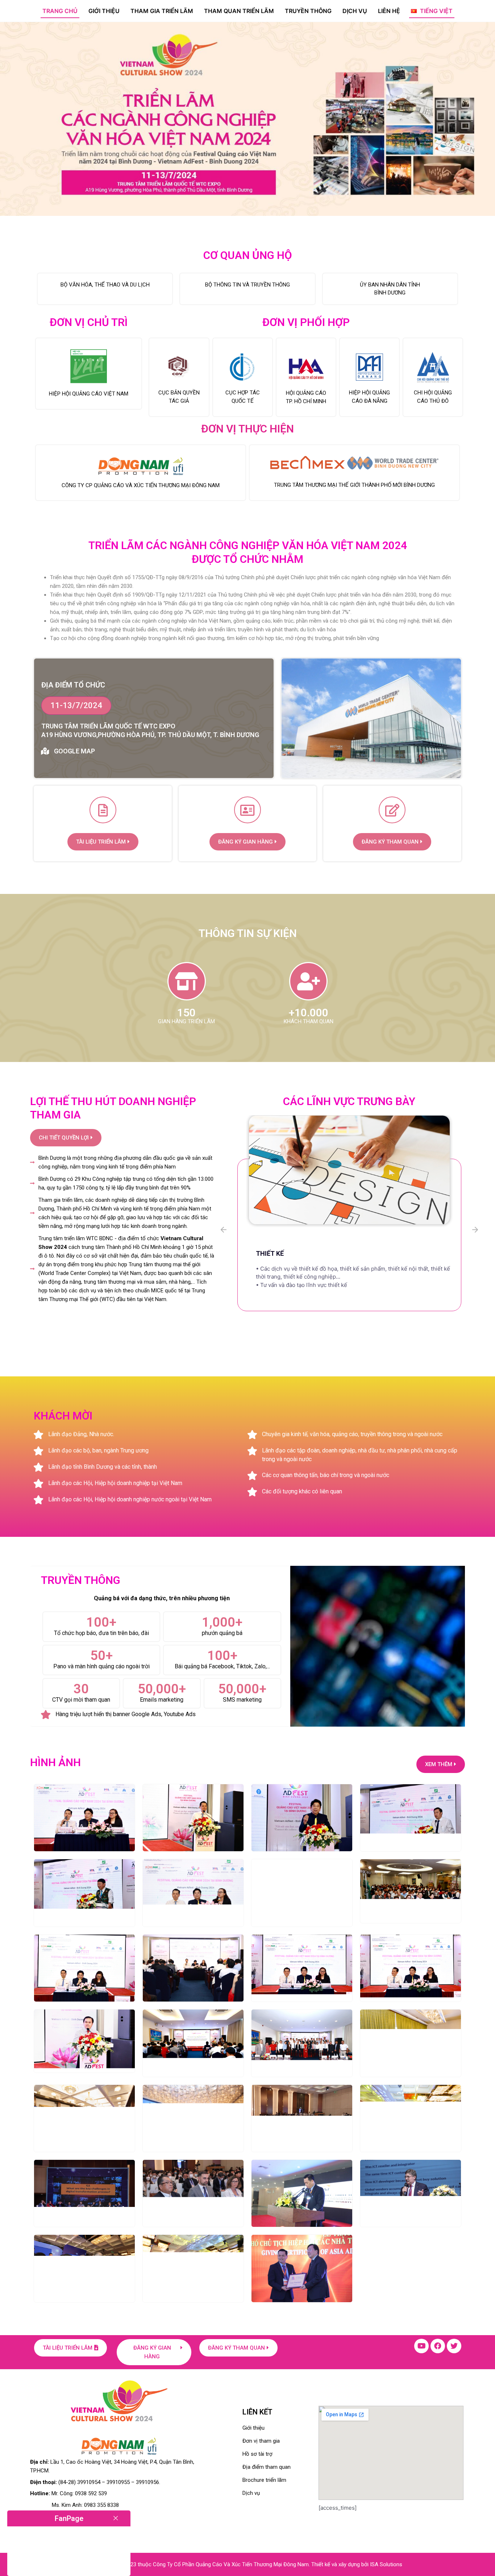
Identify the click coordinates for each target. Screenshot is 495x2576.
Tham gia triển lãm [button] (162, 11)
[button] (432, 11)
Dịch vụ (355, 11)
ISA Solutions (386, 2564)
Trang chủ (60, 11)
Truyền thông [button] (308, 11)
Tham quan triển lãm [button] (239, 11)
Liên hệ (389, 11)
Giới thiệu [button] (104, 11)
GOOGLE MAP (74, 751)
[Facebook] (438, 2346)
